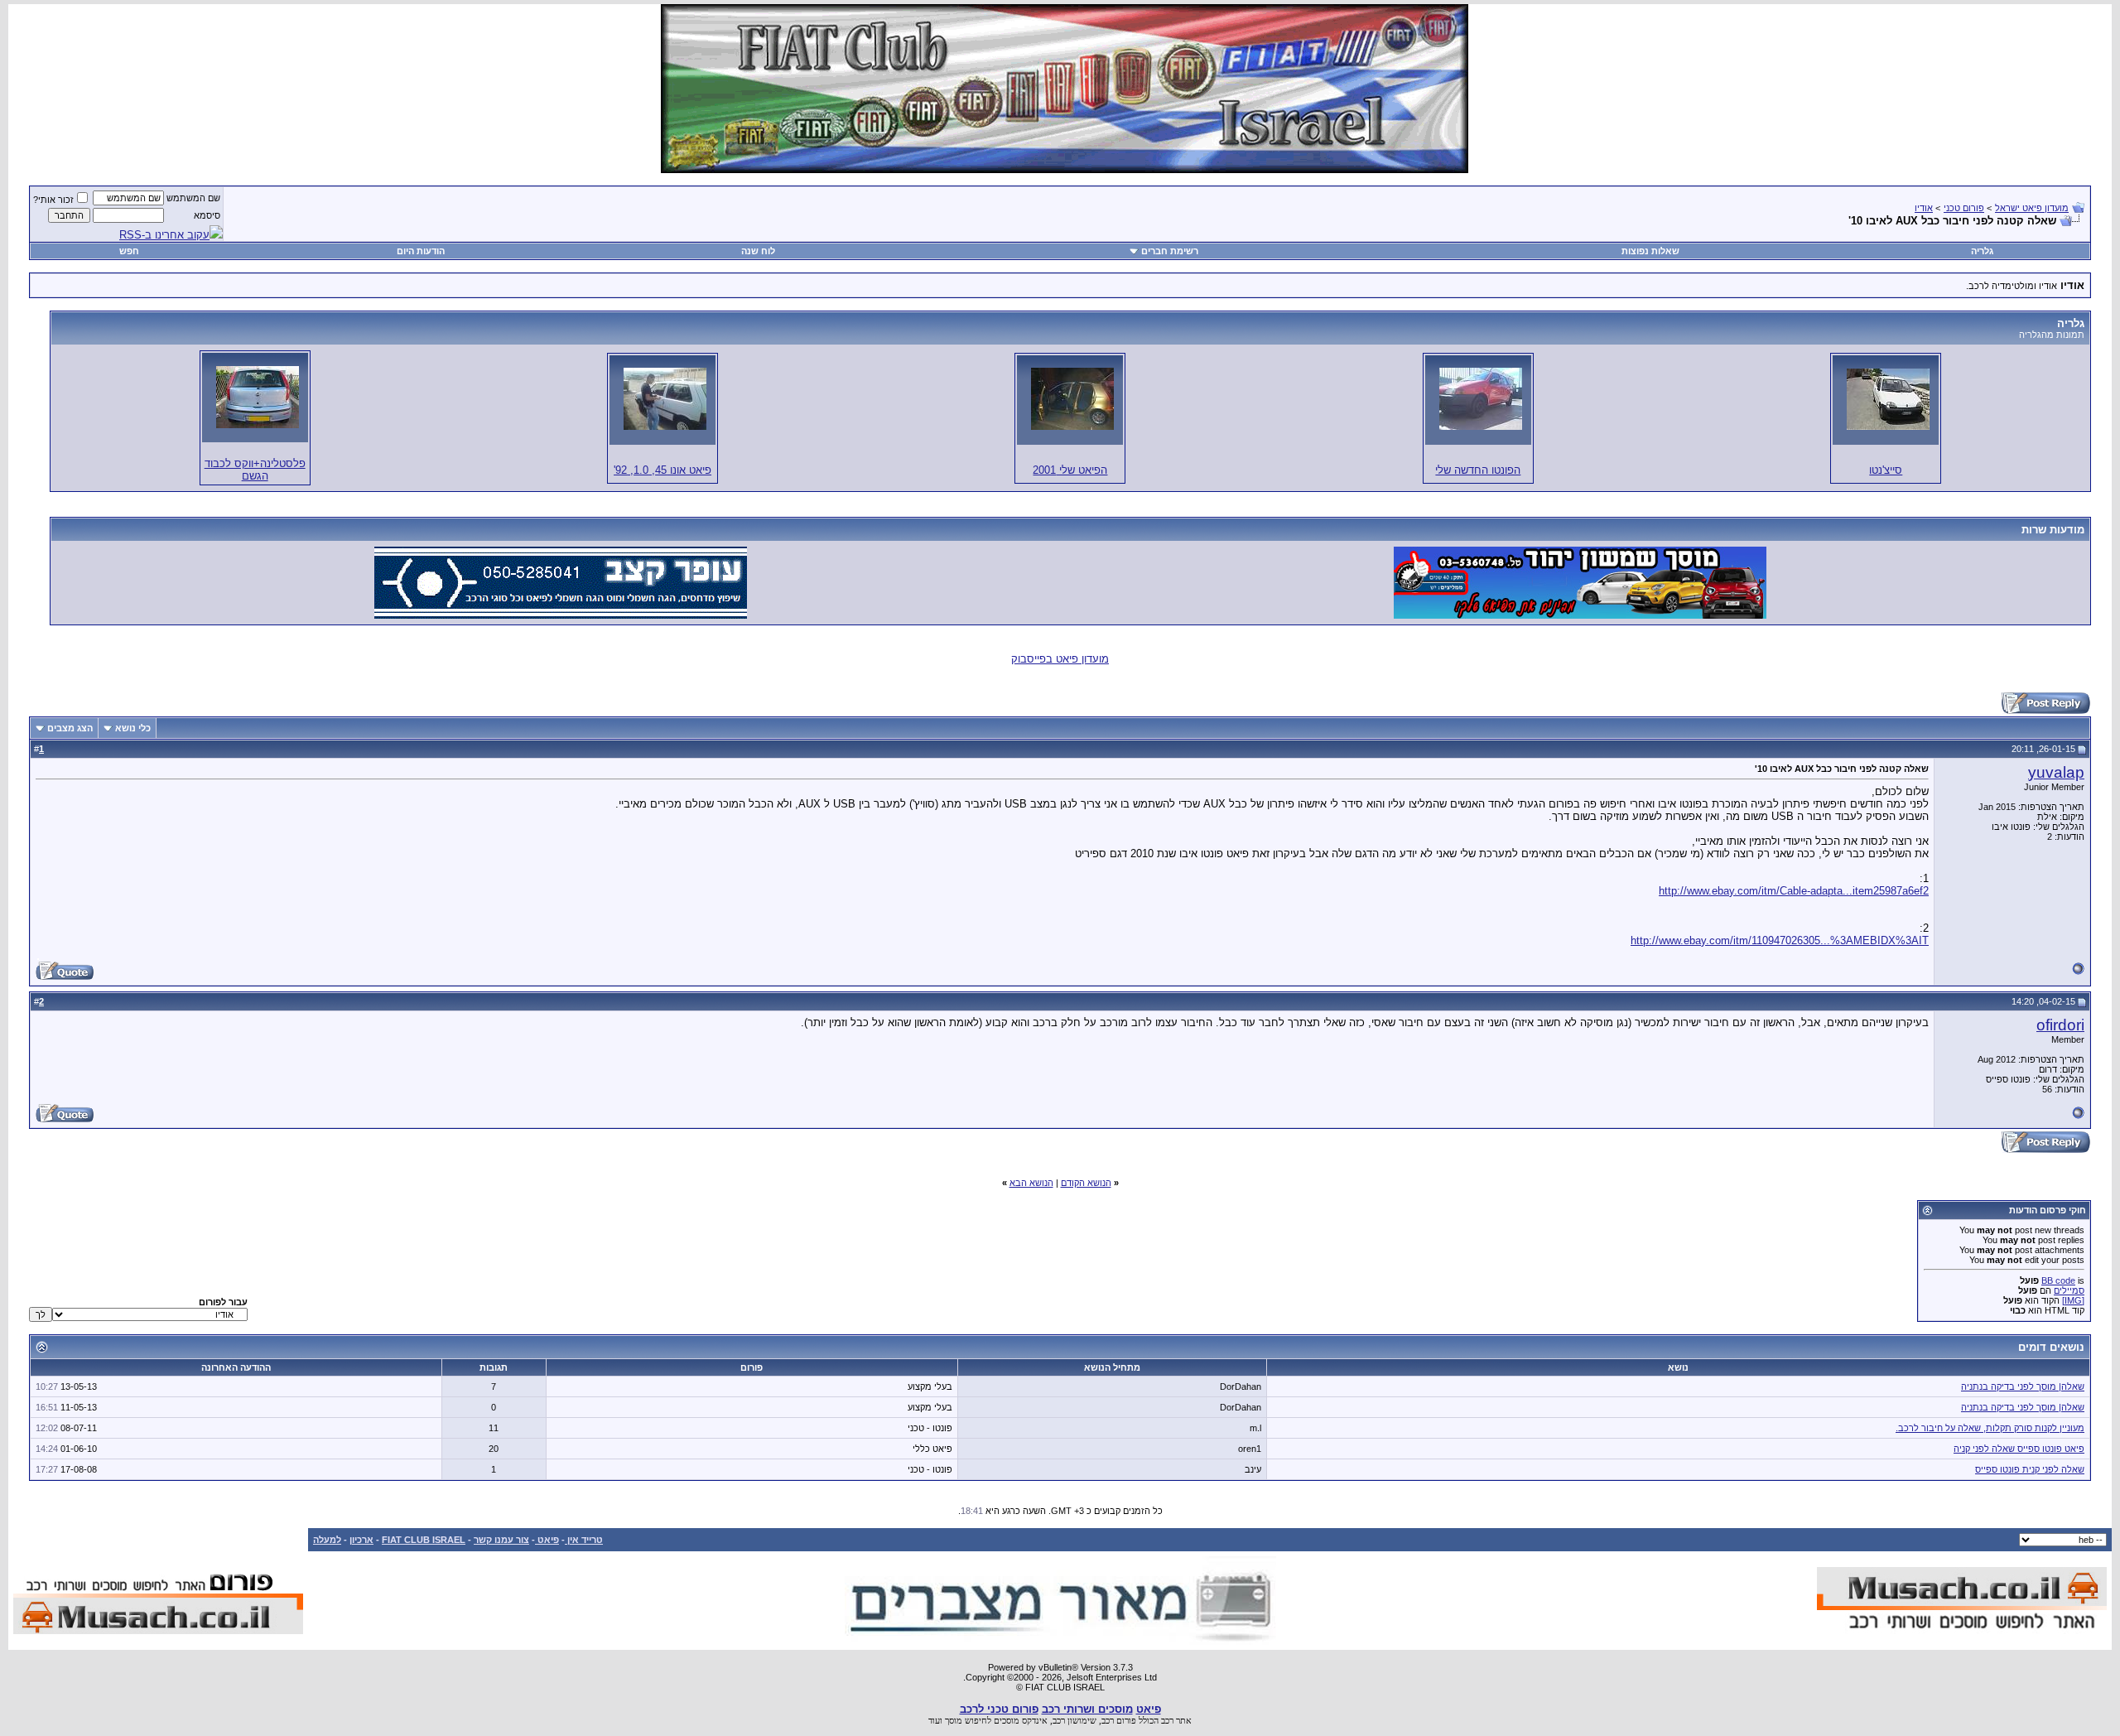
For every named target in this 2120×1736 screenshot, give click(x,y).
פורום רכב (1119, 1720)
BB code (2058, 1280)
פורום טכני (1964, 208)
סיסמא (207, 215)
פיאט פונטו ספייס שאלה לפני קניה (2019, 1449)
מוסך (954, 1720)
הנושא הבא (1031, 1183)
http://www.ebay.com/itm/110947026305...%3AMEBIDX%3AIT (1780, 940)
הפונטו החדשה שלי (1478, 470)
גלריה (1982, 251)
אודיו (1924, 208)
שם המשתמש (193, 198)
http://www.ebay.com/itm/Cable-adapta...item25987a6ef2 (1794, 891)
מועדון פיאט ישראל (2032, 208)
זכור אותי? (53, 200)
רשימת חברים (1170, 251)
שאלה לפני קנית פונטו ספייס (2030, 1469)
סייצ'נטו (1886, 470)
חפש (129, 251)
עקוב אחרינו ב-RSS (164, 235)
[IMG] (2073, 1300)
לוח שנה (758, 251)
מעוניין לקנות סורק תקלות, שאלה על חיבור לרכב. (1990, 1428)
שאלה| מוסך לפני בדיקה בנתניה (2023, 1386)
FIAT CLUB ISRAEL (424, 1540)
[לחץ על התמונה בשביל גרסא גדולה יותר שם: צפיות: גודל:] (1888, 399)
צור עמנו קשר (501, 1540)
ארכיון (361, 1540)
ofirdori (2060, 1025)
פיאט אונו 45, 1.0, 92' (662, 470)
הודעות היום (421, 251)
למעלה (327, 1540)
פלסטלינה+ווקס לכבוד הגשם (255, 470)
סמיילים (2069, 1290)
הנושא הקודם (1086, 1183)
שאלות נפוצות (1650, 251)
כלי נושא (133, 728)
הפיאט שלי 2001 (1070, 470)
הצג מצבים (70, 728)
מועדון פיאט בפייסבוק (1060, 659)
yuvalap (2056, 772)
